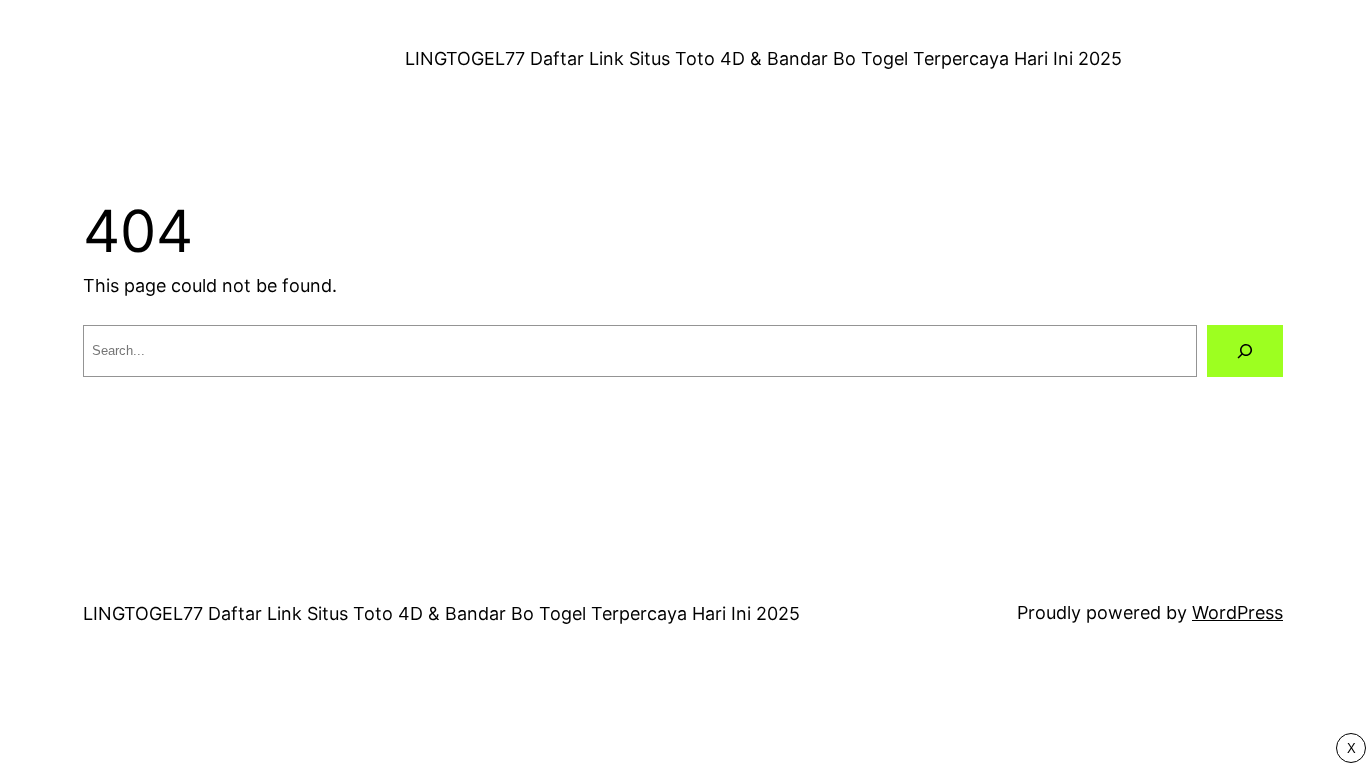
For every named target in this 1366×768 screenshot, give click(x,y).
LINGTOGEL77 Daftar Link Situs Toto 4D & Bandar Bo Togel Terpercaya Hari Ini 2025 (763, 58)
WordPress (1237, 612)
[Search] (1245, 351)
